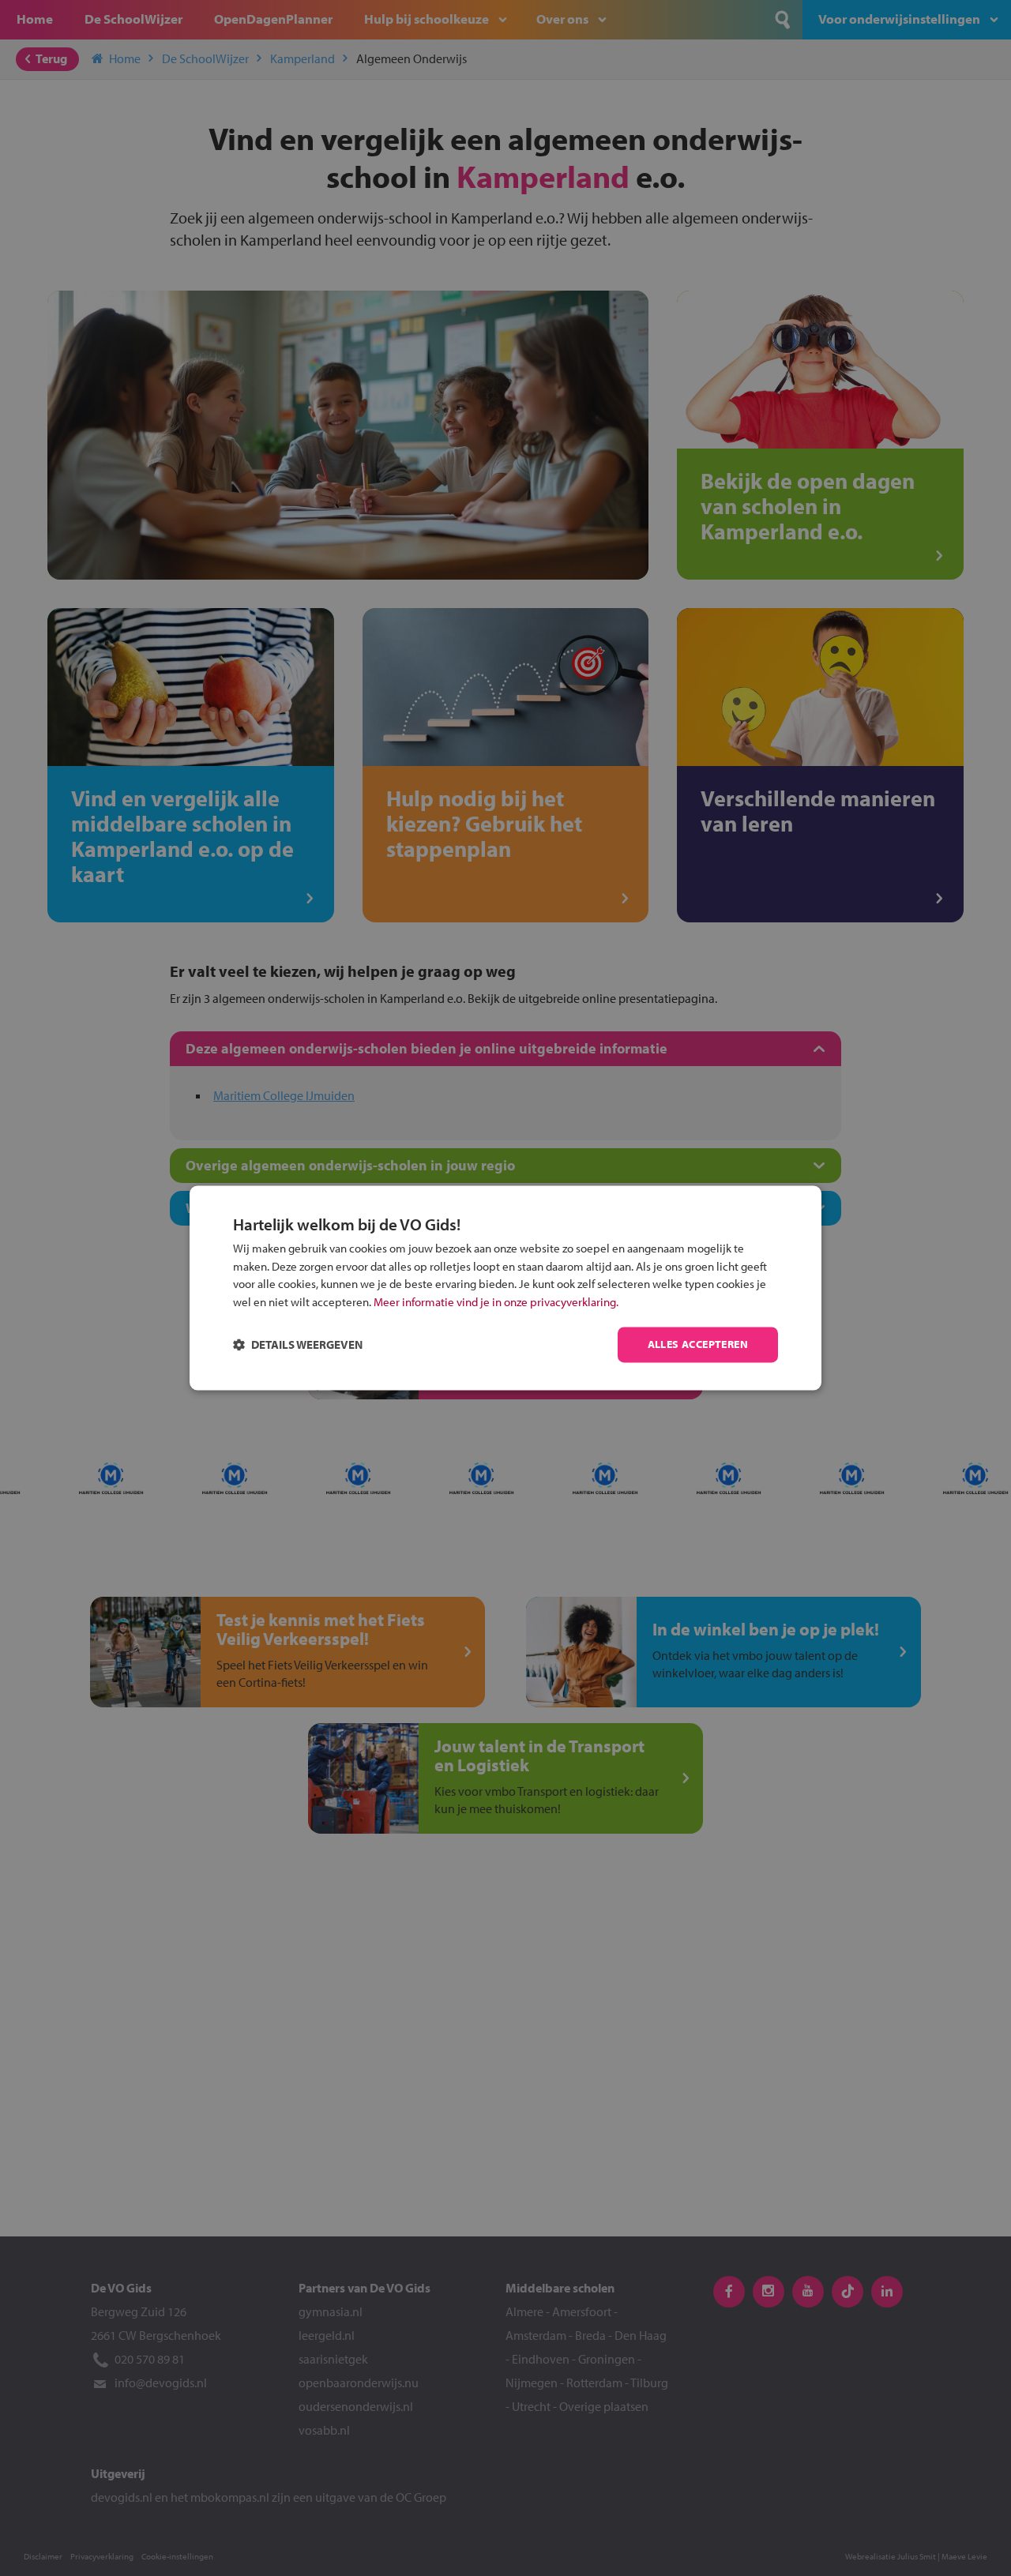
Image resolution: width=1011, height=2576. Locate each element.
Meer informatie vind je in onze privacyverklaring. (496, 1302)
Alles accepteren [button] (698, 1345)
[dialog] (505, 1288)
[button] (298, 1345)
